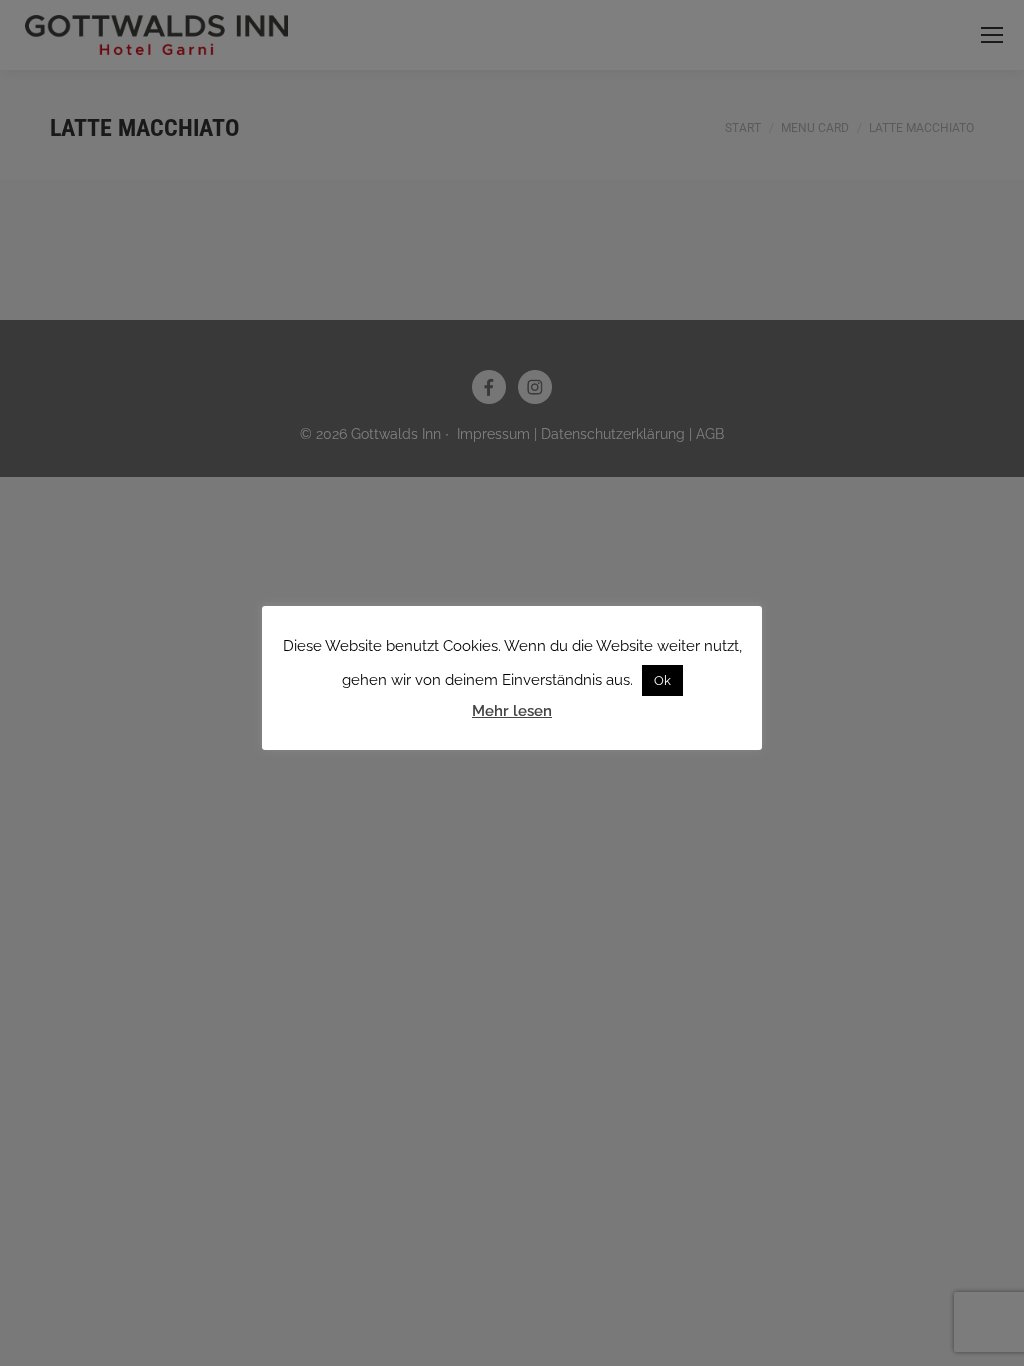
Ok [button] (662, 680)
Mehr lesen (512, 711)
